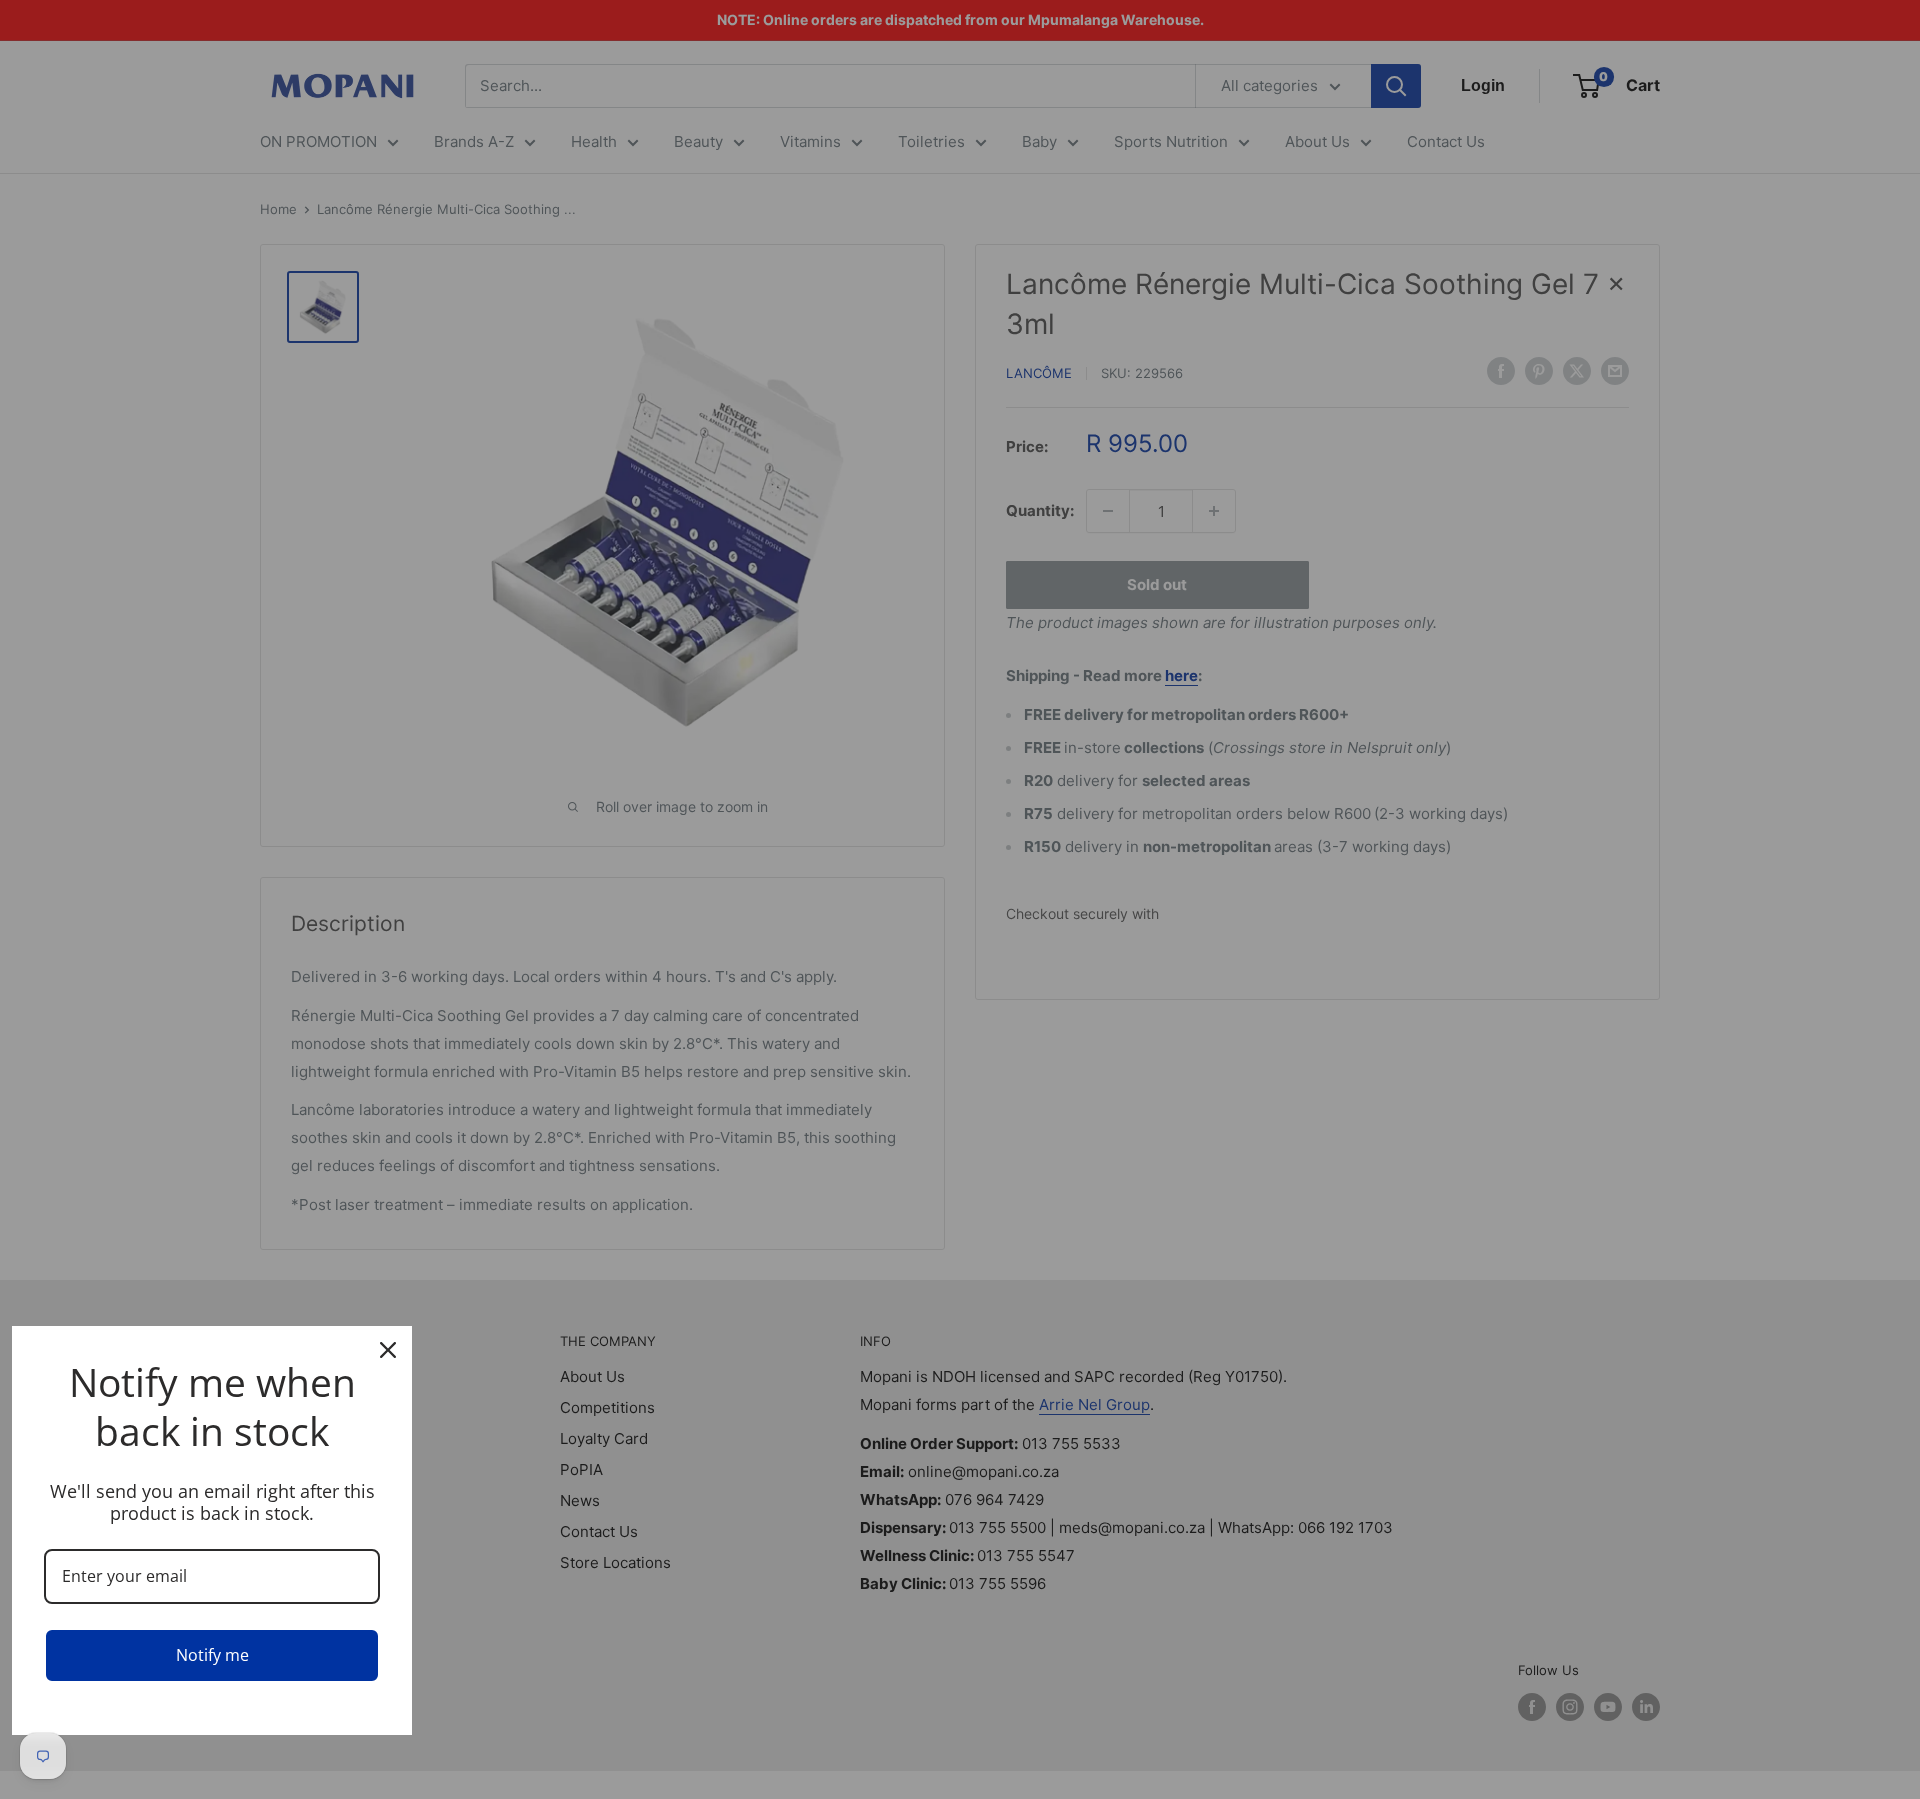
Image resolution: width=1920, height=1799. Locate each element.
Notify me (212, 1655)
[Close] (388, 1350)
